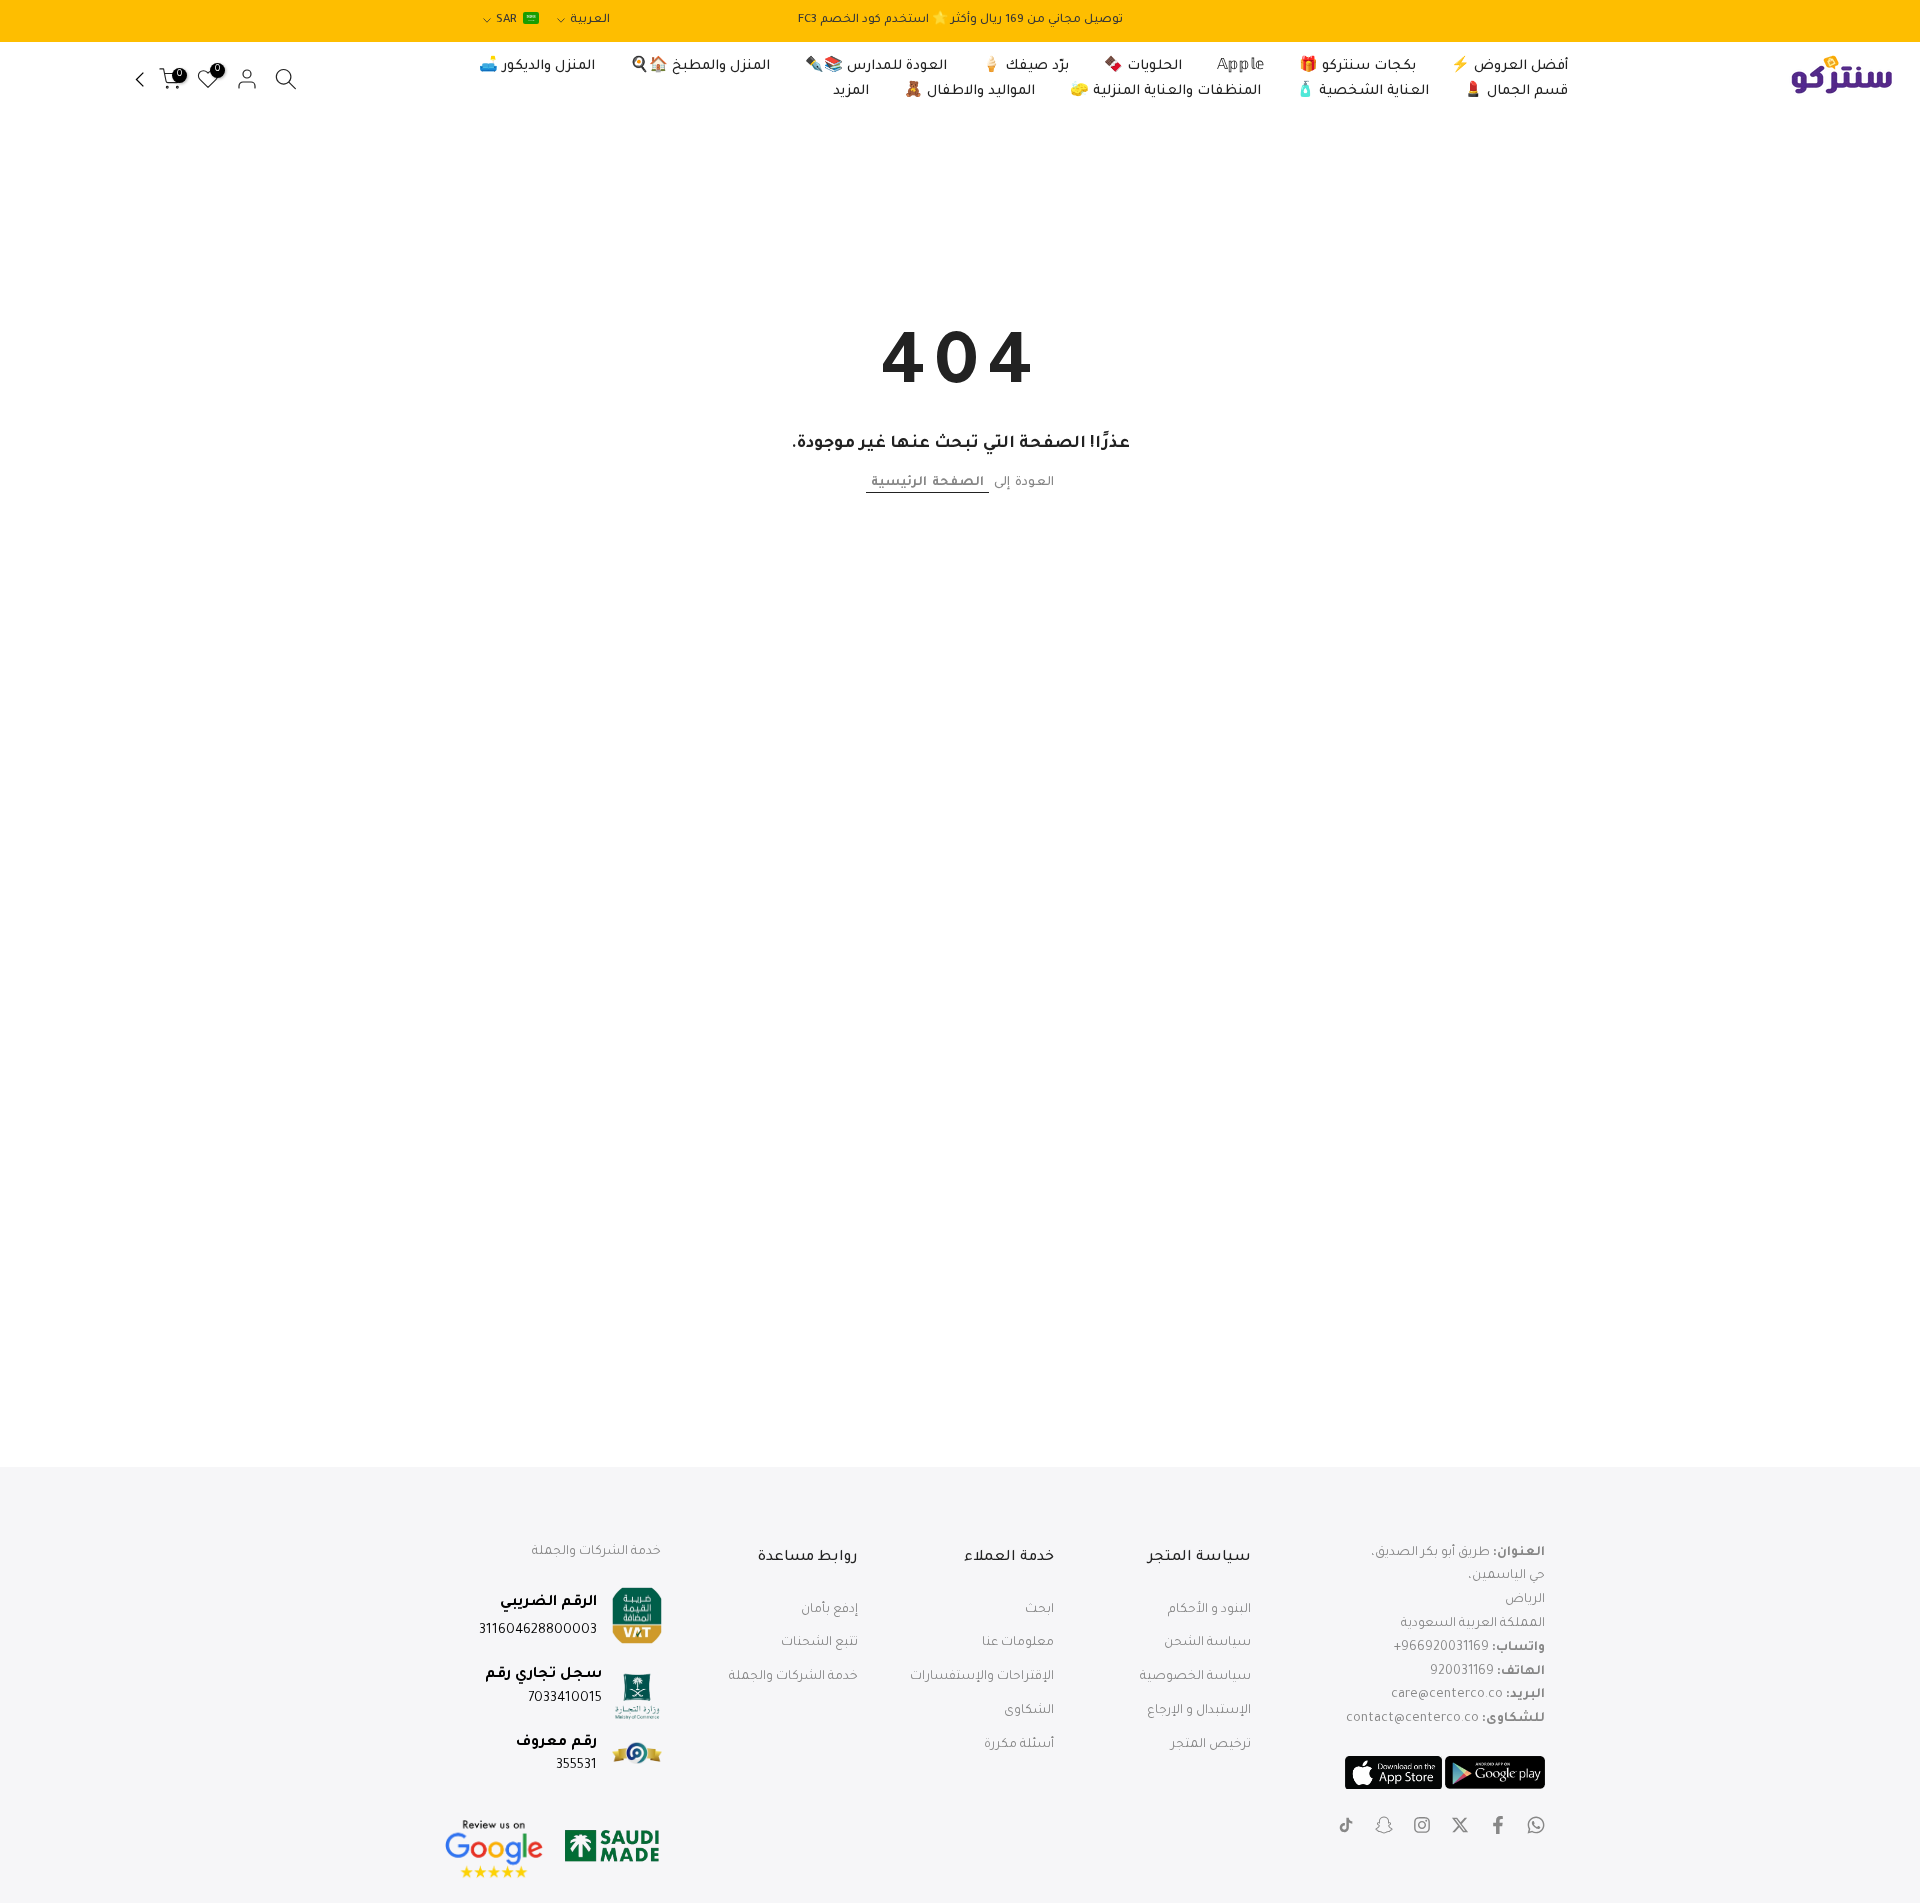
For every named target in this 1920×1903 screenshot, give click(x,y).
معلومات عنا (1018, 1643)
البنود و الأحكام (1209, 1610)
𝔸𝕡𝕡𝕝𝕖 (1240, 66)
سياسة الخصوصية (1195, 1677)
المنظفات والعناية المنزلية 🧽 (1165, 91)
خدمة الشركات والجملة (793, 1677)
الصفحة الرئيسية (927, 483)
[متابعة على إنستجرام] (1422, 1825)
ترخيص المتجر (1211, 1745)
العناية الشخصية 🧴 (1362, 91)
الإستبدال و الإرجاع (1199, 1711)
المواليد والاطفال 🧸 (969, 91)
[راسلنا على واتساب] (1536, 1825)
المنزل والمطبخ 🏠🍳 (700, 66)
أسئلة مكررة (1019, 1745)
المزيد (851, 91)
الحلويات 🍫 (1143, 66)
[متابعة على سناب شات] (1384, 1825)
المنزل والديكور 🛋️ (537, 66)
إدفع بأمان (829, 1610)
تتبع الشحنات (819, 1643)
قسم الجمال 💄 (1516, 91)
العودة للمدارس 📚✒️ (876, 66)
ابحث (1039, 1610)
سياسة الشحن (1207, 1643)
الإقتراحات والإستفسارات (982, 1677)
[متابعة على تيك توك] (1346, 1825)
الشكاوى (1029, 1711)
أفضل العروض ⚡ (1509, 66)
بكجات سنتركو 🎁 (1357, 66)
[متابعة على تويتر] (1460, 1825)
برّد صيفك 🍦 (1025, 66)
